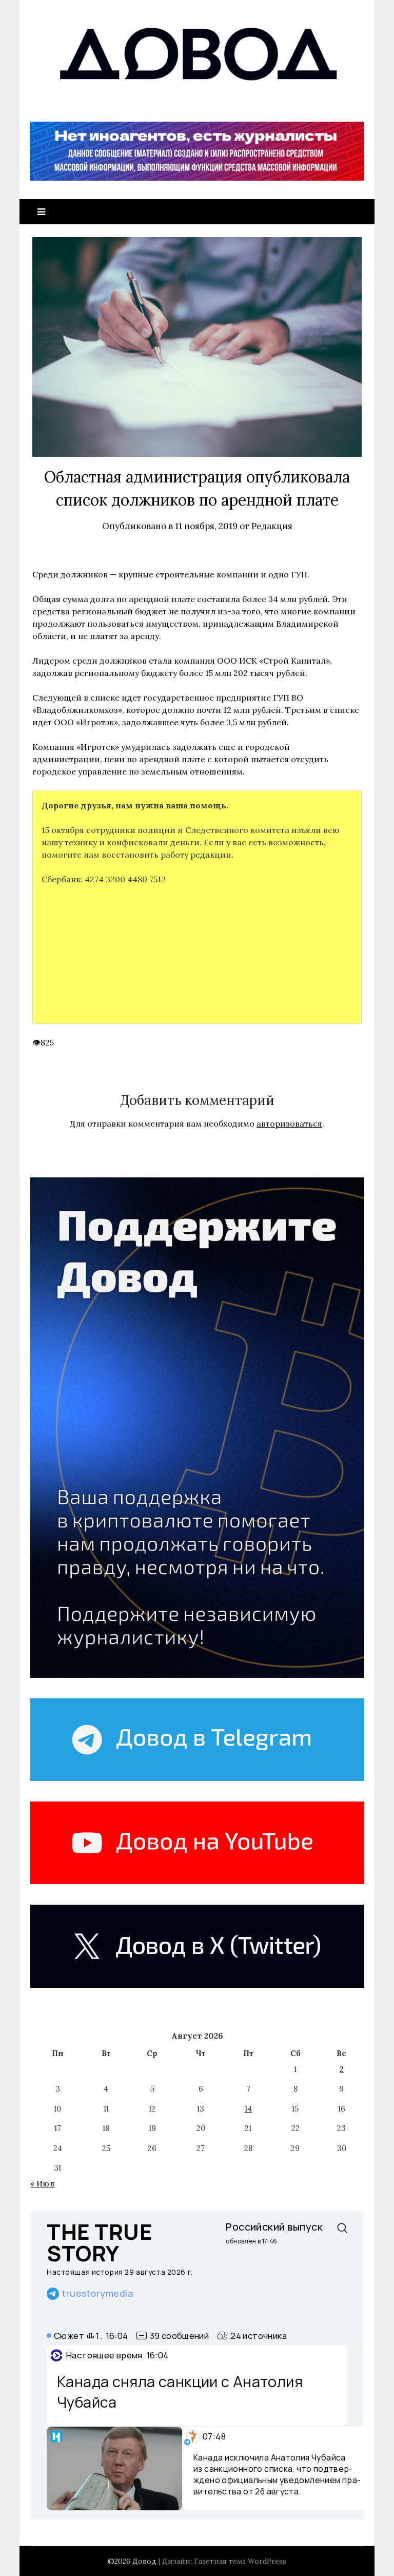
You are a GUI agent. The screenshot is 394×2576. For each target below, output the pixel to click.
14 (248, 2109)
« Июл (42, 2184)
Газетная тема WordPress (240, 2561)
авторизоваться (289, 1124)
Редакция (272, 526)
